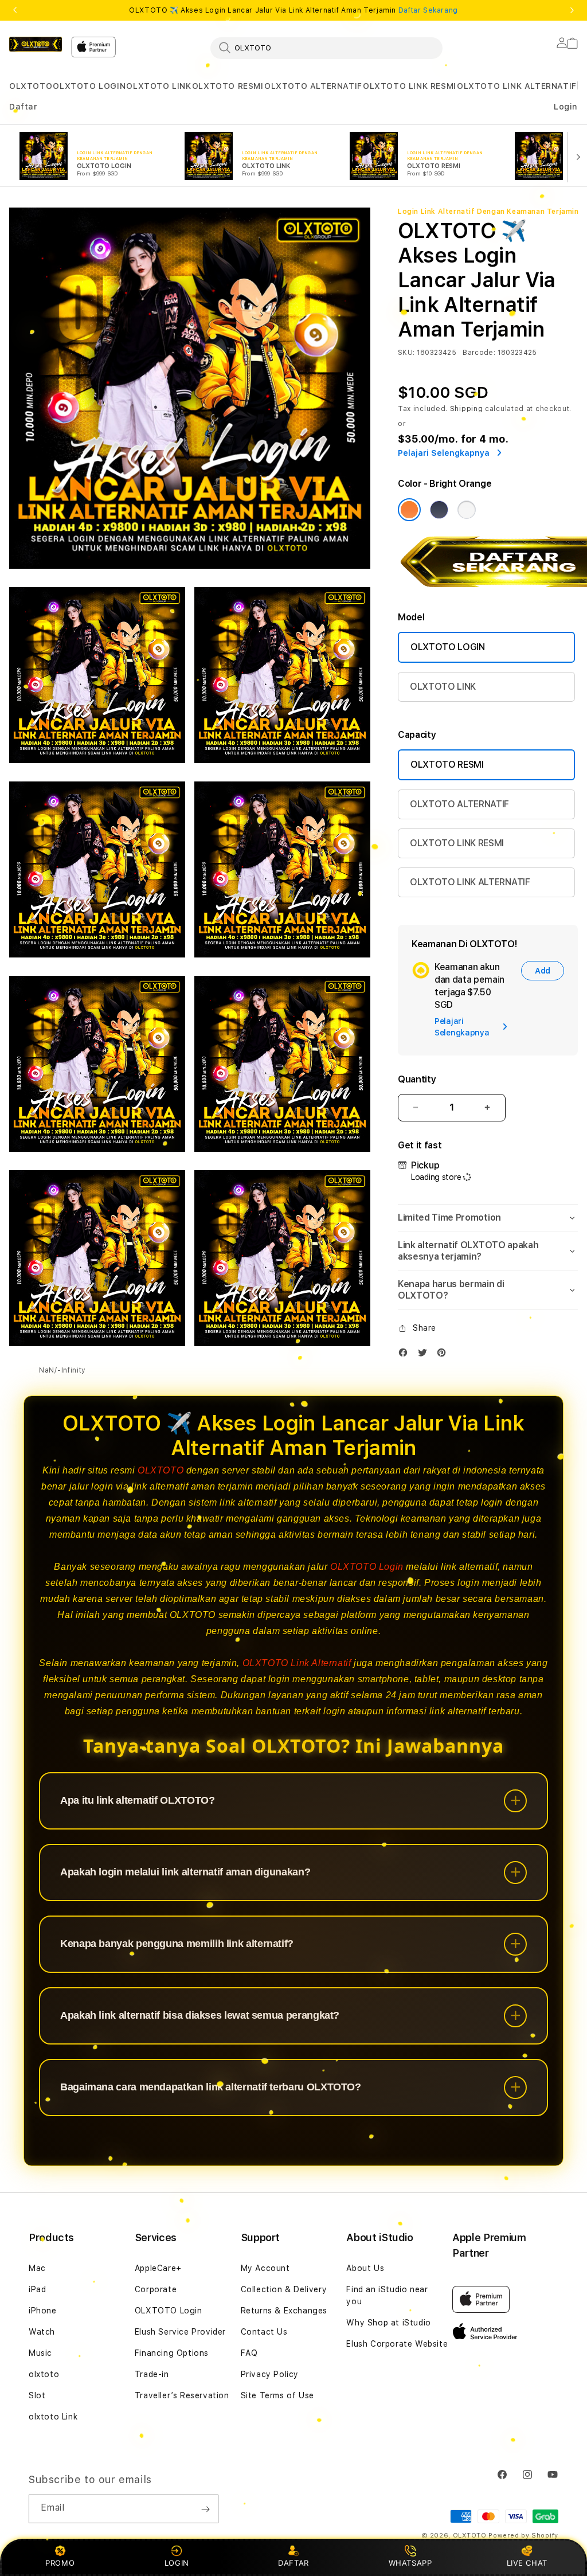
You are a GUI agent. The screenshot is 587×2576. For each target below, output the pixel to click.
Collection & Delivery (284, 2289)
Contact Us (264, 2332)
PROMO (60, 2563)
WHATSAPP (410, 2563)
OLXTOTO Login (367, 1567)
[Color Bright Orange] (409, 510)
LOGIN (177, 2563)
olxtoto (44, 2374)
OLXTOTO (31, 86)
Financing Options (172, 2353)
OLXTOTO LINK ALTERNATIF (517, 86)
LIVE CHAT (527, 2563)
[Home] (36, 44)
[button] (31, 86)
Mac (37, 2268)
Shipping (467, 409)
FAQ (249, 2353)
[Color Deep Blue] (439, 510)
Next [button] (572, 10)
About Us (365, 2268)
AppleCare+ (158, 2268)
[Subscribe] (205, 2509)
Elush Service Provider (180, 2332)
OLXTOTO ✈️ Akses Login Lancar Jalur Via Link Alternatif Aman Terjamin (293, 10)
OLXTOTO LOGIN (89, 86)
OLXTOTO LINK (159, 86)
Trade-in (152, 2374)
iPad (37, 2289)
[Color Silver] (467, 510)
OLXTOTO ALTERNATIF (313, 86)
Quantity (417, 1079)
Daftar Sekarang (428, 10)
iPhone (43, 2311)
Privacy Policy (270, 2374)
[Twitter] (425, 1355)
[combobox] (326, 48)
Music (40, 2353)
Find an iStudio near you (387, 2295)
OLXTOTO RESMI (228, 86)
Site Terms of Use (277, 2395)
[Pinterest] (444, 1355)
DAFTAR (293, 2563)
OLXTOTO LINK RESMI (410, 86)
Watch (42, 2332)
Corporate (156, 2289)
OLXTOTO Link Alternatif (297, 1663)
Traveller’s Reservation (182, 2395)
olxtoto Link (53, 2417)
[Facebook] (406, 1355)
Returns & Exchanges (284, 2311)
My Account (265, 2268)
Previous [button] (15, 10)
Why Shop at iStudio (388, 2323)
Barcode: (479, 353)
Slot (37, 2395)
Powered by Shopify (523, 2536)
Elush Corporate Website (397, 2344)
